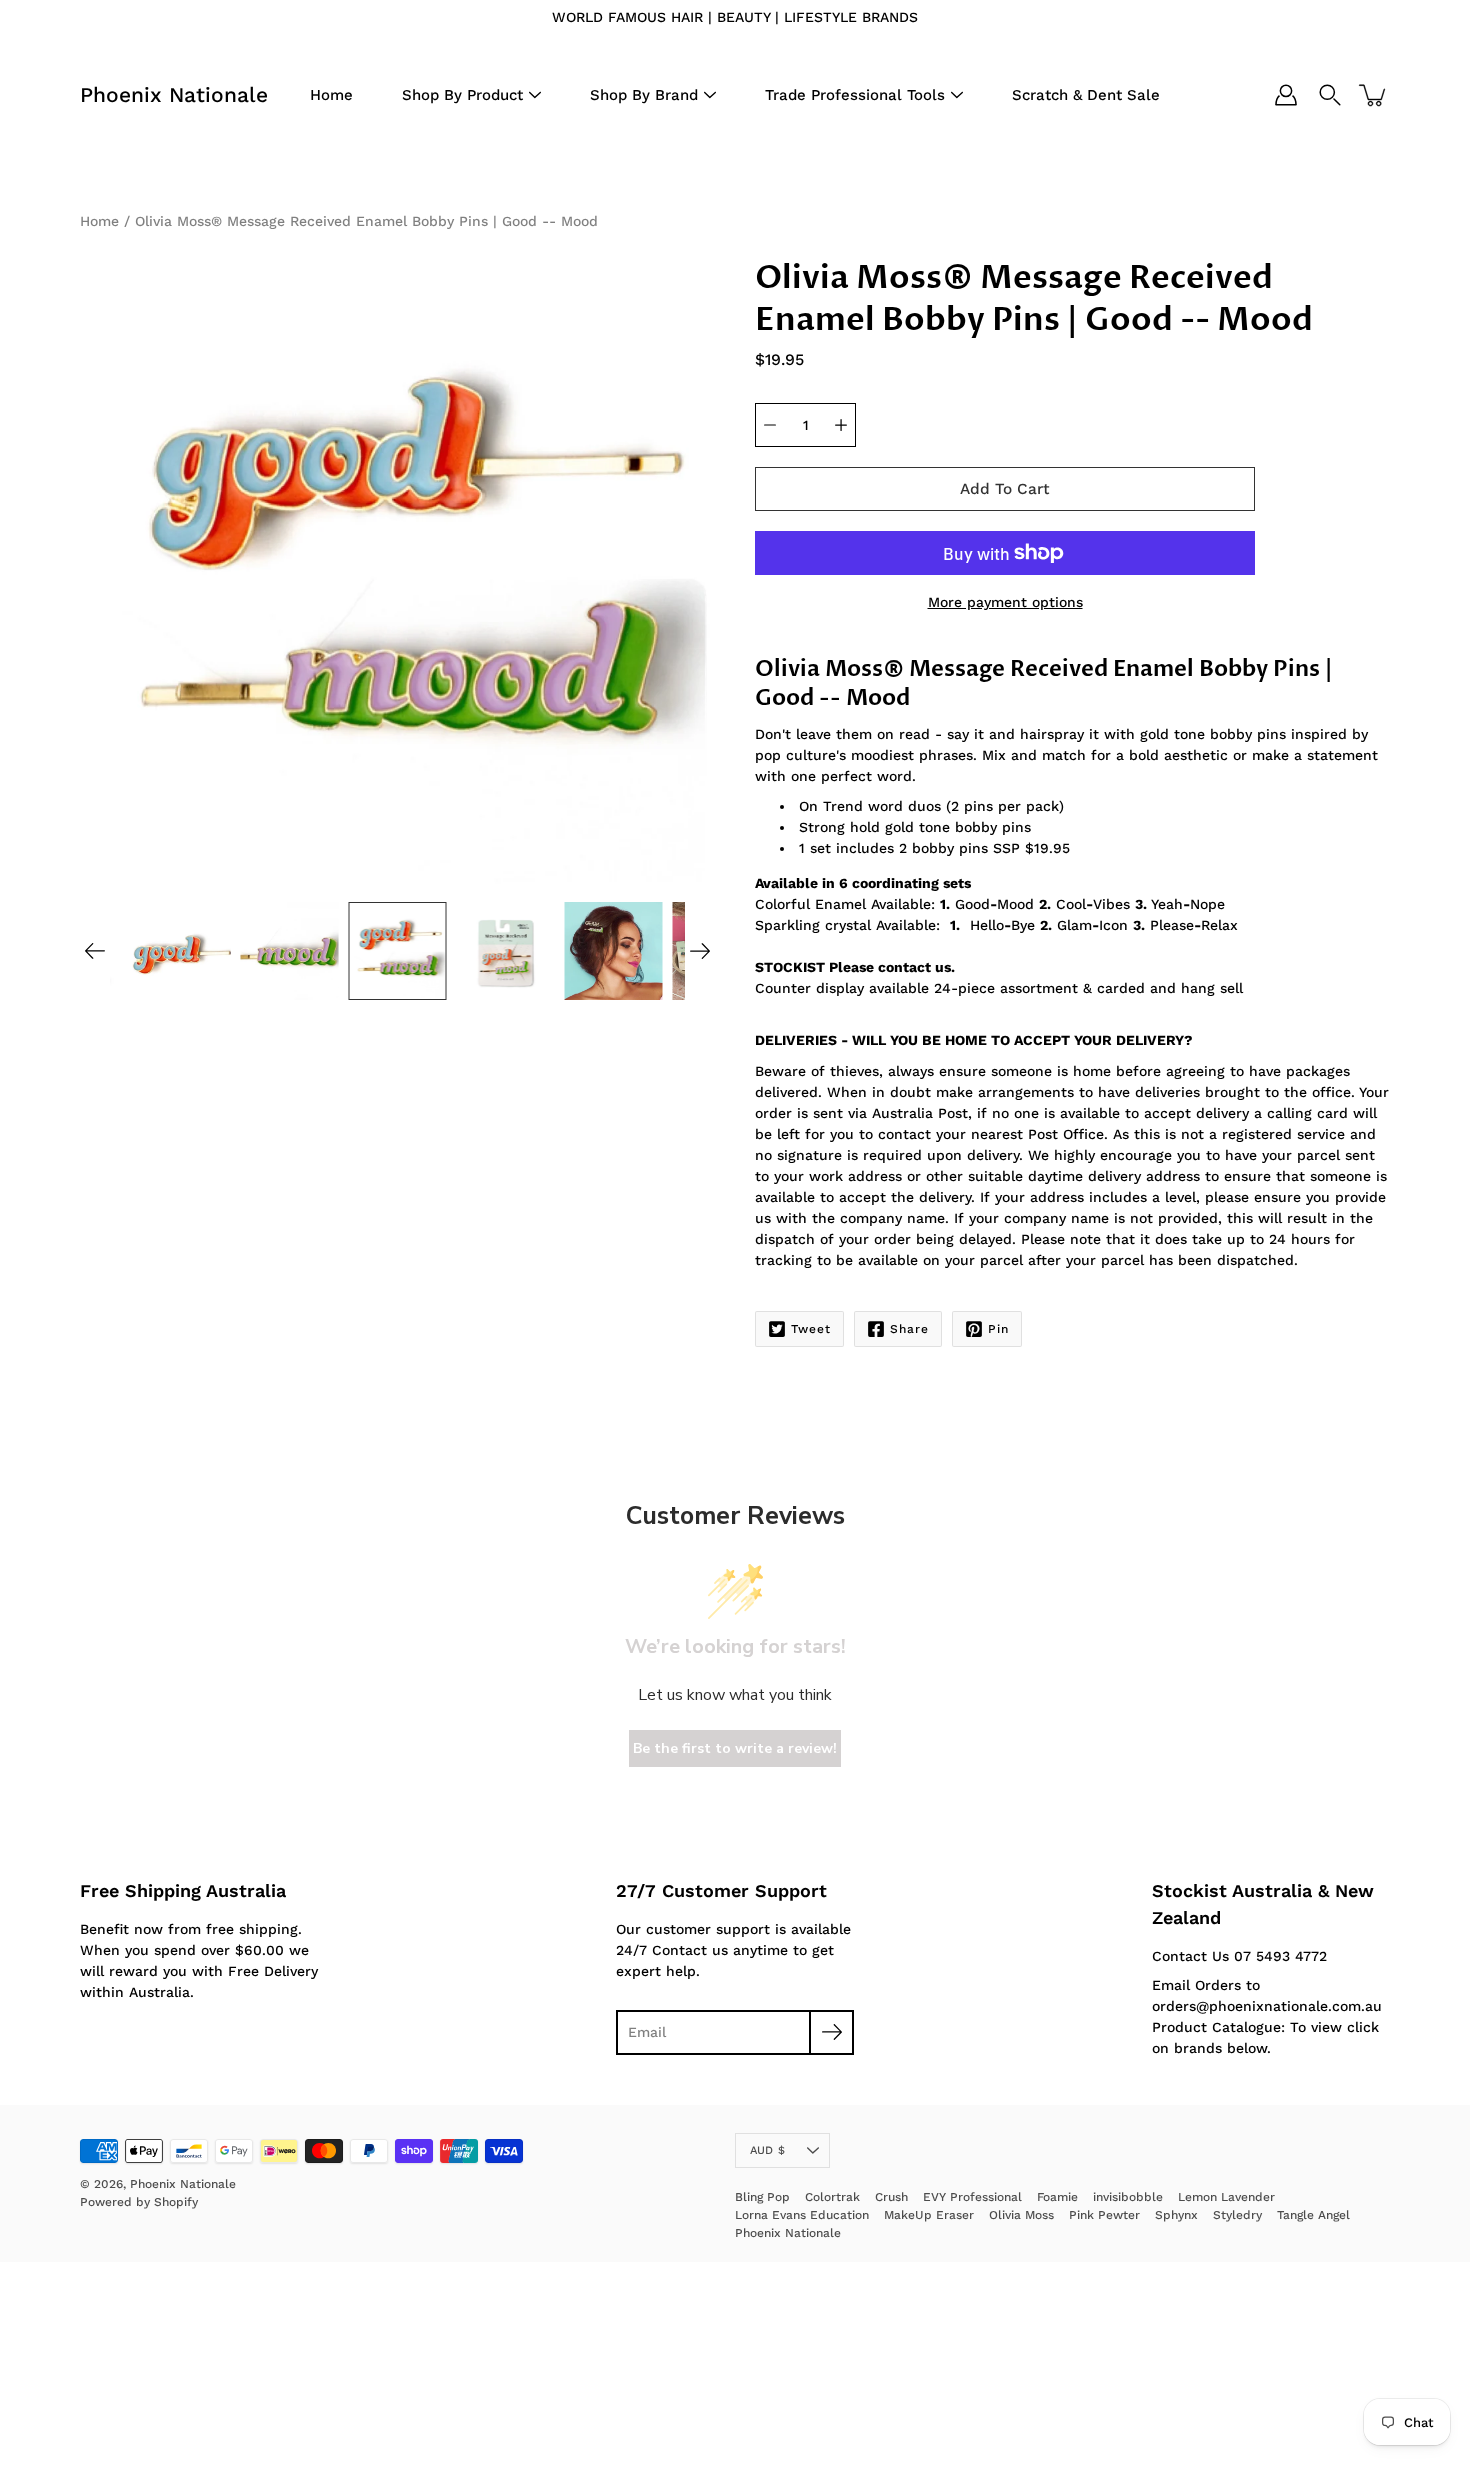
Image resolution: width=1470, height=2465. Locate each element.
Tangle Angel (1313, 2215)
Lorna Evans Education (802, 2215)
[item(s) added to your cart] (1374, 95)
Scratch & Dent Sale (1086, 95)
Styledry (1237, 2215)
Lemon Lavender (1226, 2197)
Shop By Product (462, 95)
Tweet (811, 1329)
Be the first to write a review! (735, 1748)
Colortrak (832, 2197)
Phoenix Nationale (174, 94)
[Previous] (95, 951)
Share (909, 1329)
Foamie (1057, 2197)
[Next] (700, 951)
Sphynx (1176, 2215)
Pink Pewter (1104, 2215)
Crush (891, 2197)
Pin (998, 1329)
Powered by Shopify (139, 2202)
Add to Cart (1005, 489)
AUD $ (767, 2150)
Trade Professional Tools (855, 95)
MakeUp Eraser (929, 2215)
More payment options (1005, 602)
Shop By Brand (644, 95)
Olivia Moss (1021, 2215)
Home (331, 95)
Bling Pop (762, 2197)
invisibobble (1128, 2197)
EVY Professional (972, 2197)
